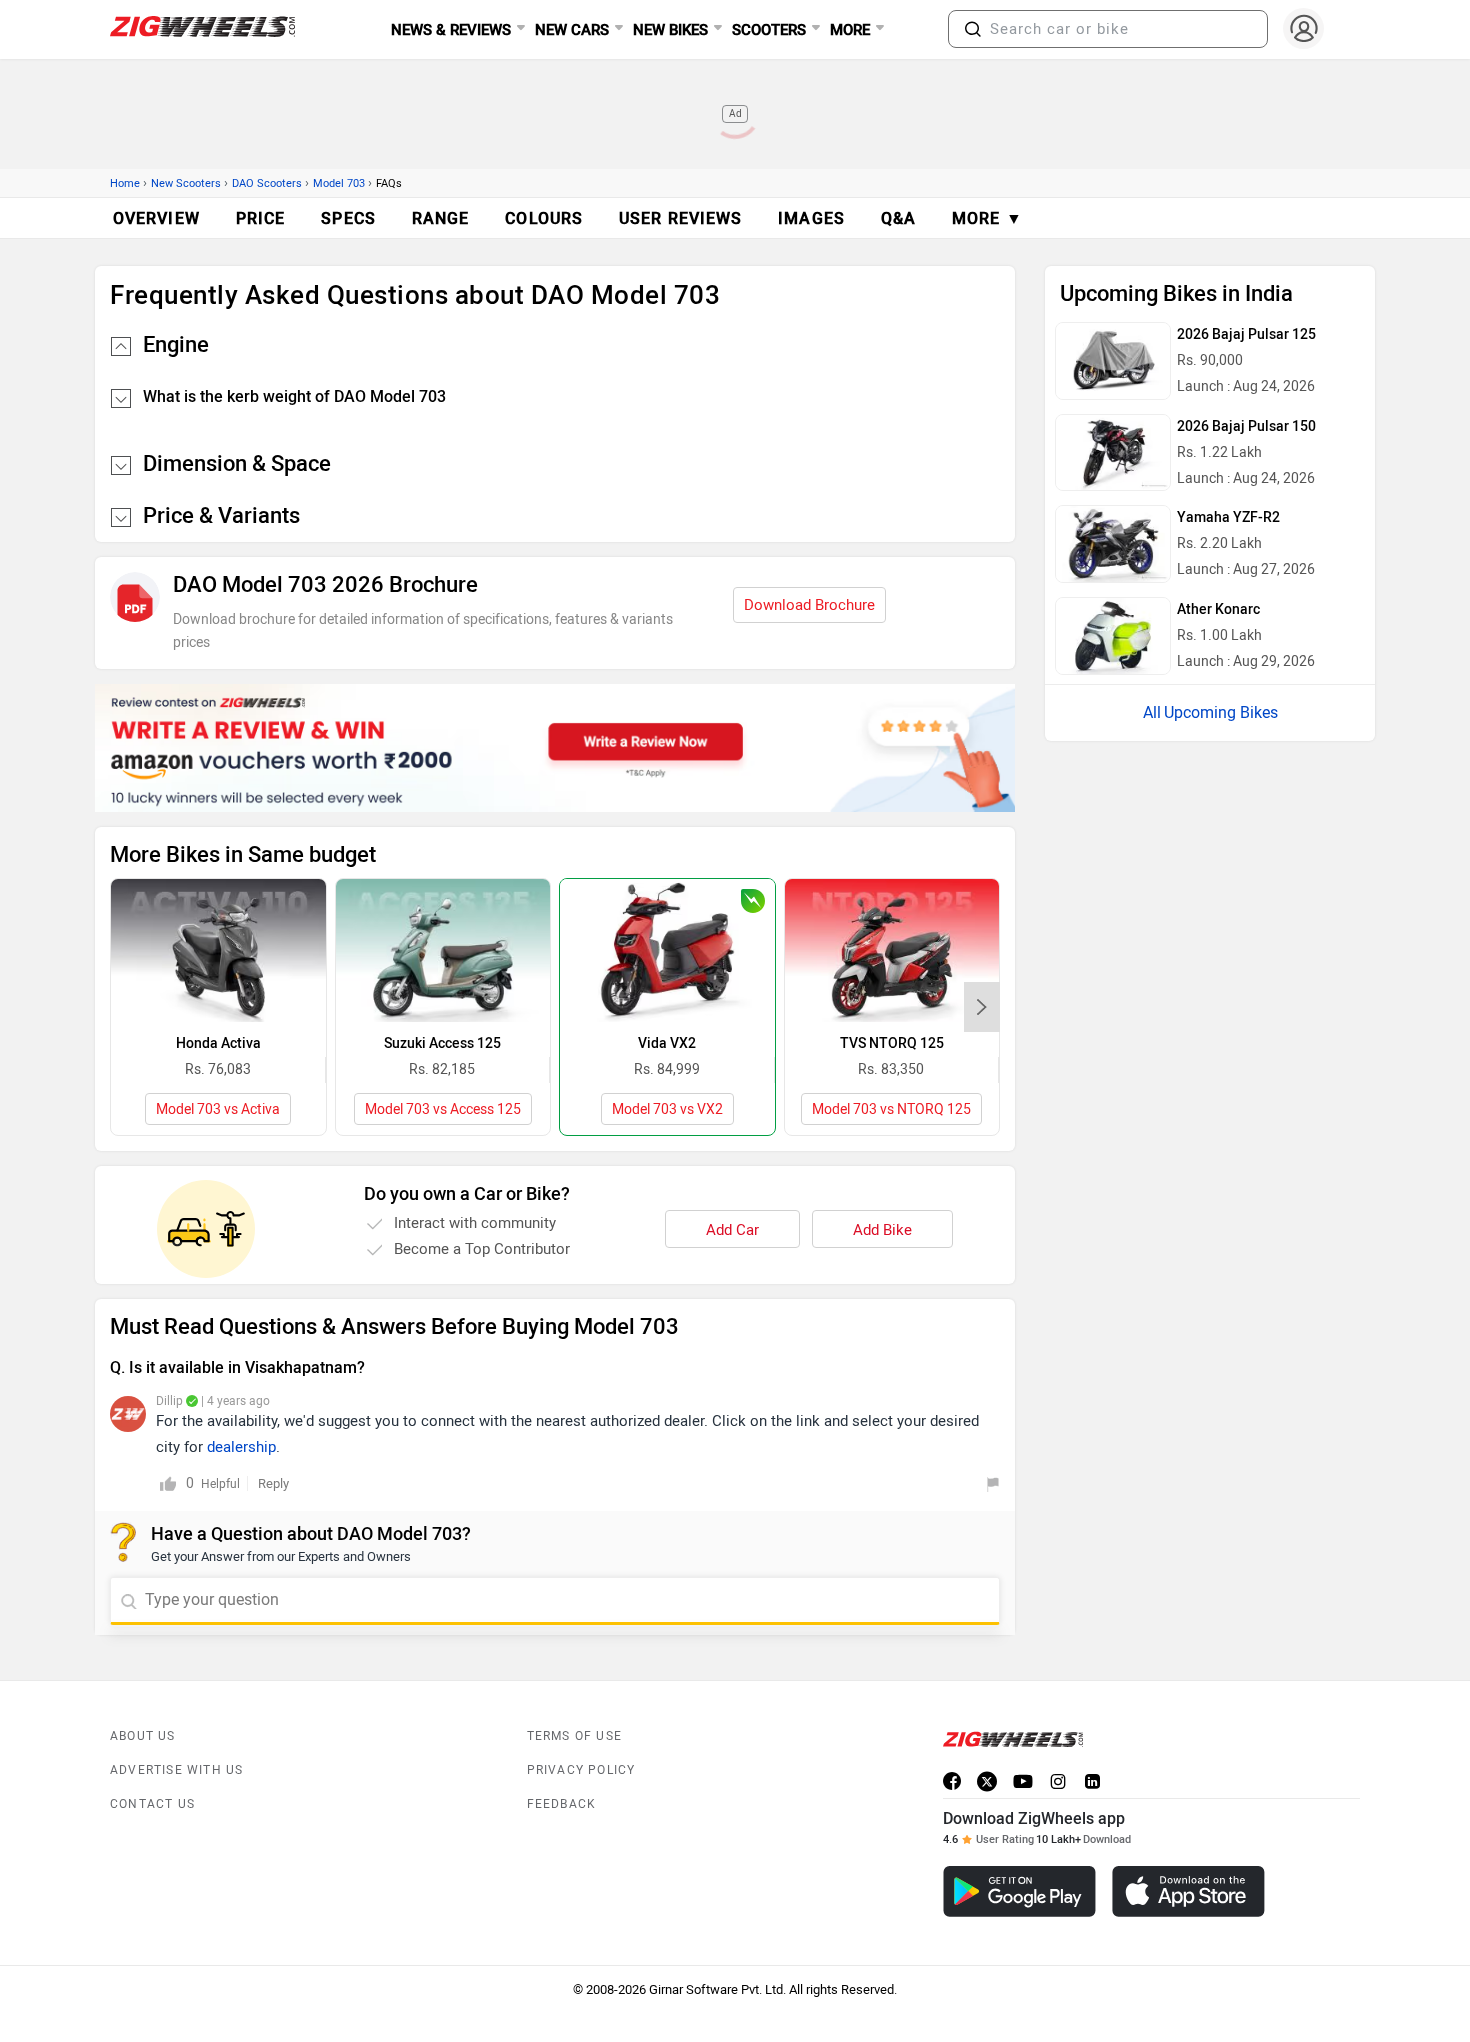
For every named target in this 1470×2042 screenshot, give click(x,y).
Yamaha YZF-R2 (1228, 517)
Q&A (898, 218)
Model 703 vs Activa (218, 1109)
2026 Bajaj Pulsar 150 (1246, 426)
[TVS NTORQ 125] (892, 950)
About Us (143, 1736)
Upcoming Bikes (1221, 712)
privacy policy (581, 1770)
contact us (152, 1804)
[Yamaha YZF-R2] (1113, 544)
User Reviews (680, 218)
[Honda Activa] (218, 950)
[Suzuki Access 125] (443, 950)
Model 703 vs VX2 (667, 1109)
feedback (562, 1804)
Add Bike (882, 1230)
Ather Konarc (1218, 609)
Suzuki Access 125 (442, 1043)
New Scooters (186, 183)
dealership (241, 1447)
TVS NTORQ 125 (892, 1043)
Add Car (732, 1230)
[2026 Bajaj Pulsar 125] (1113, 361)
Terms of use (574, 1736)
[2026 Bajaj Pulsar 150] (1113, 453)
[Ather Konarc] (1113, 636)
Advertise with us (176, 1770)
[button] (973, 29)
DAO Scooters (267, 183)
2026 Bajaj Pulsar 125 (1246, 334)
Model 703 (339, 183)
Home (125, 183)
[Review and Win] (555, 748)
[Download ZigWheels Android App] (1019, 1891)
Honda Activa (218, 1043)
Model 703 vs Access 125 (443, 1109)
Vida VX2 (667, 1043)
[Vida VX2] (667, 950)
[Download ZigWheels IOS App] (1188, 1891)
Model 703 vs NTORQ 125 (891, 1109)
